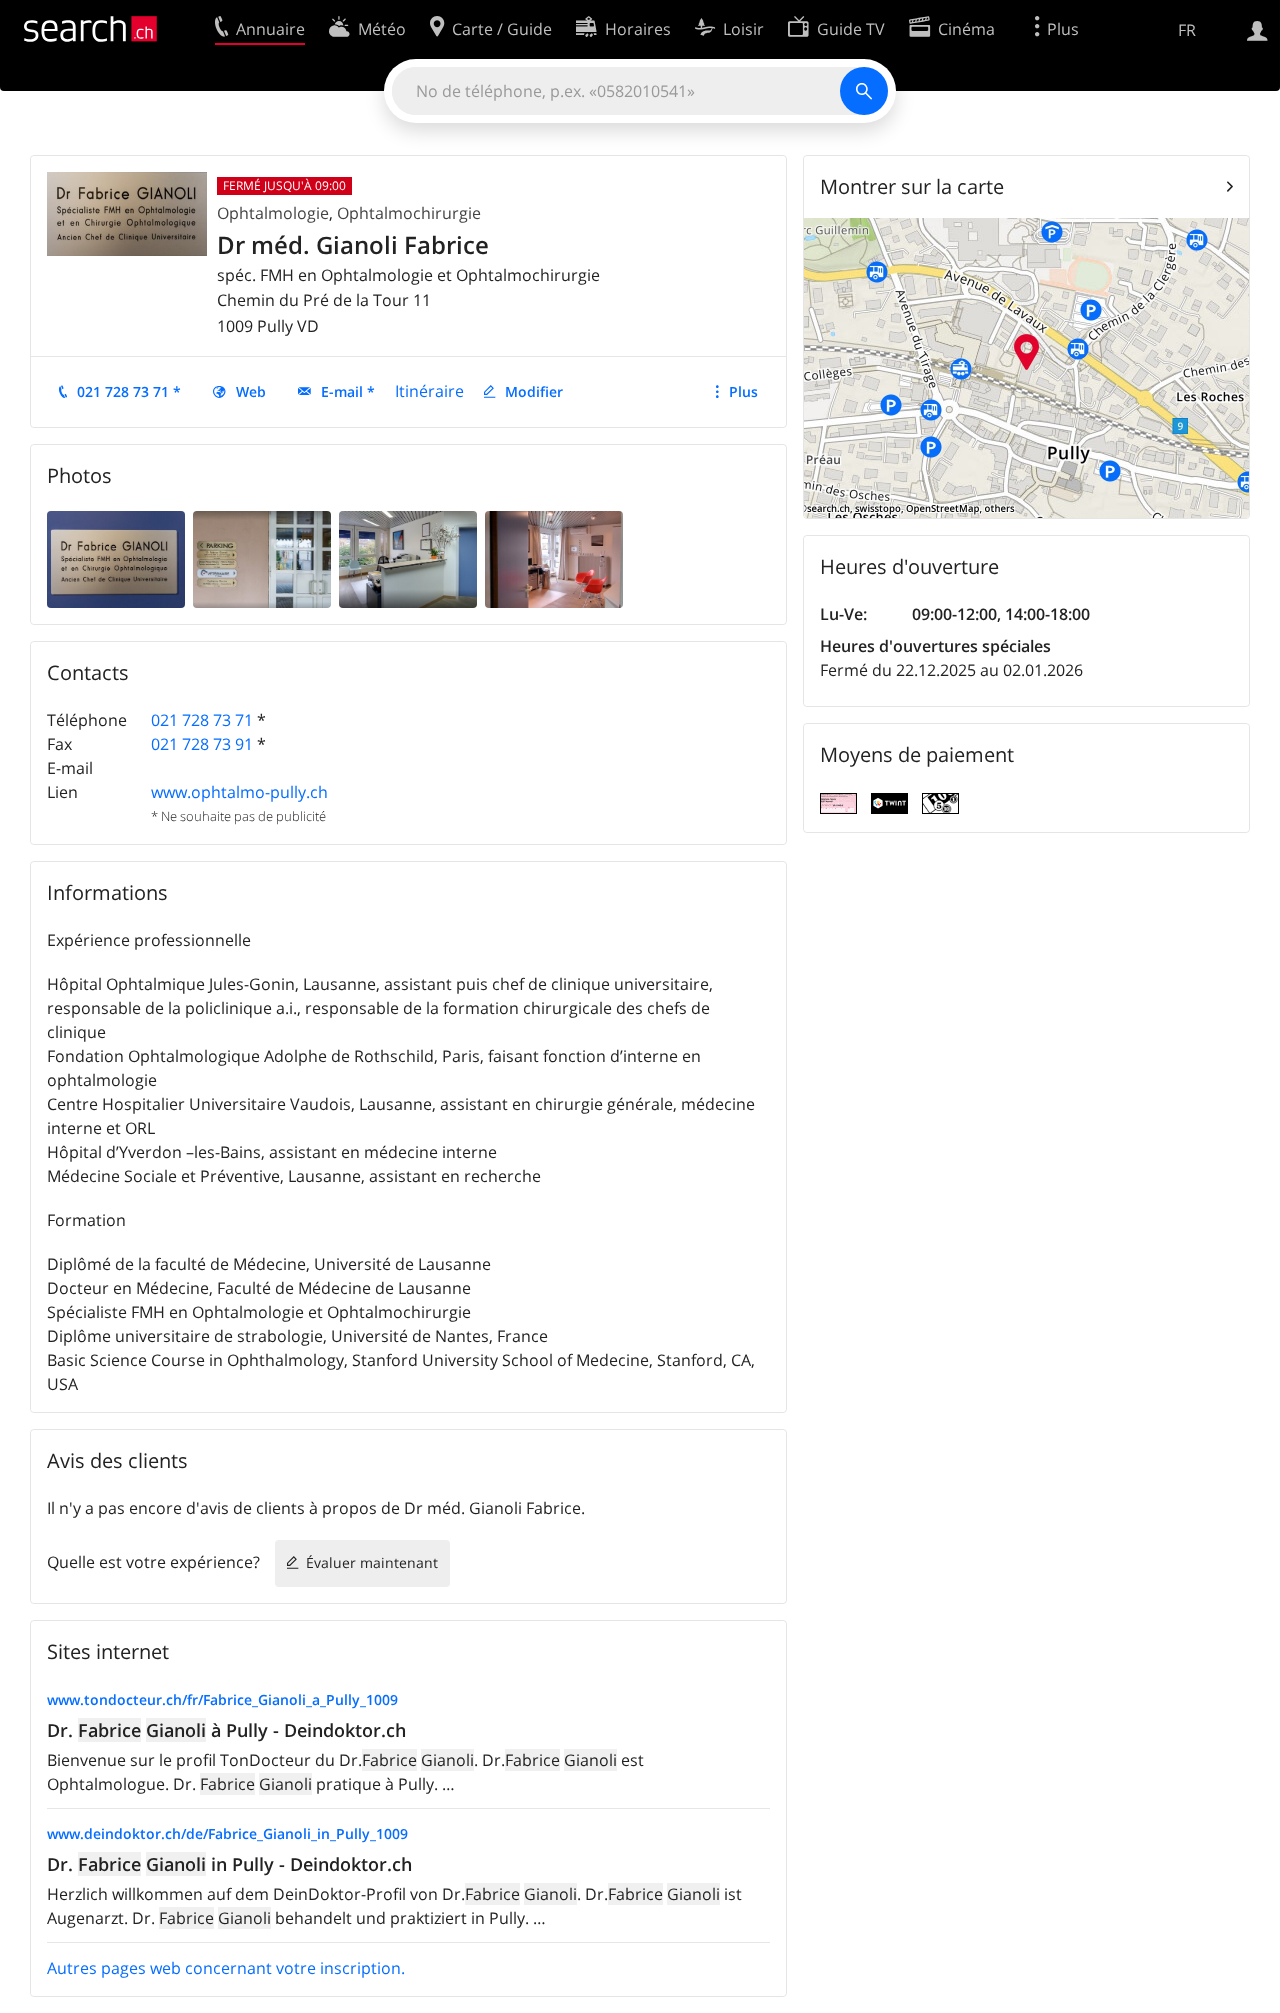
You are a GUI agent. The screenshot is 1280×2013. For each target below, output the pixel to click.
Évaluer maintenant (372, 1562)
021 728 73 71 (202, 720)
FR (1187, 30)
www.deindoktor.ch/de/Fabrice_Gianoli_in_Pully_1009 (227, 1833)
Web (251, 391)
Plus (743, 391)
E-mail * (348, 391)
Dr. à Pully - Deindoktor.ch (226, 1730)
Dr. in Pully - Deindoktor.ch (229, 1864)
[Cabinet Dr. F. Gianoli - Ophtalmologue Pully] (116, 558)
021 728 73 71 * (129, 391)
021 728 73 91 (202, 744)
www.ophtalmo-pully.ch (239, 792)
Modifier (534, 391)
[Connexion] (1257, 29)
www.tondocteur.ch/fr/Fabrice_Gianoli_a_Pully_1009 (222, 1699)
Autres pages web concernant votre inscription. (226, 1968)
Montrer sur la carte (912, 186)
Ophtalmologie (273, 213)
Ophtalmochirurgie (409, 213)
